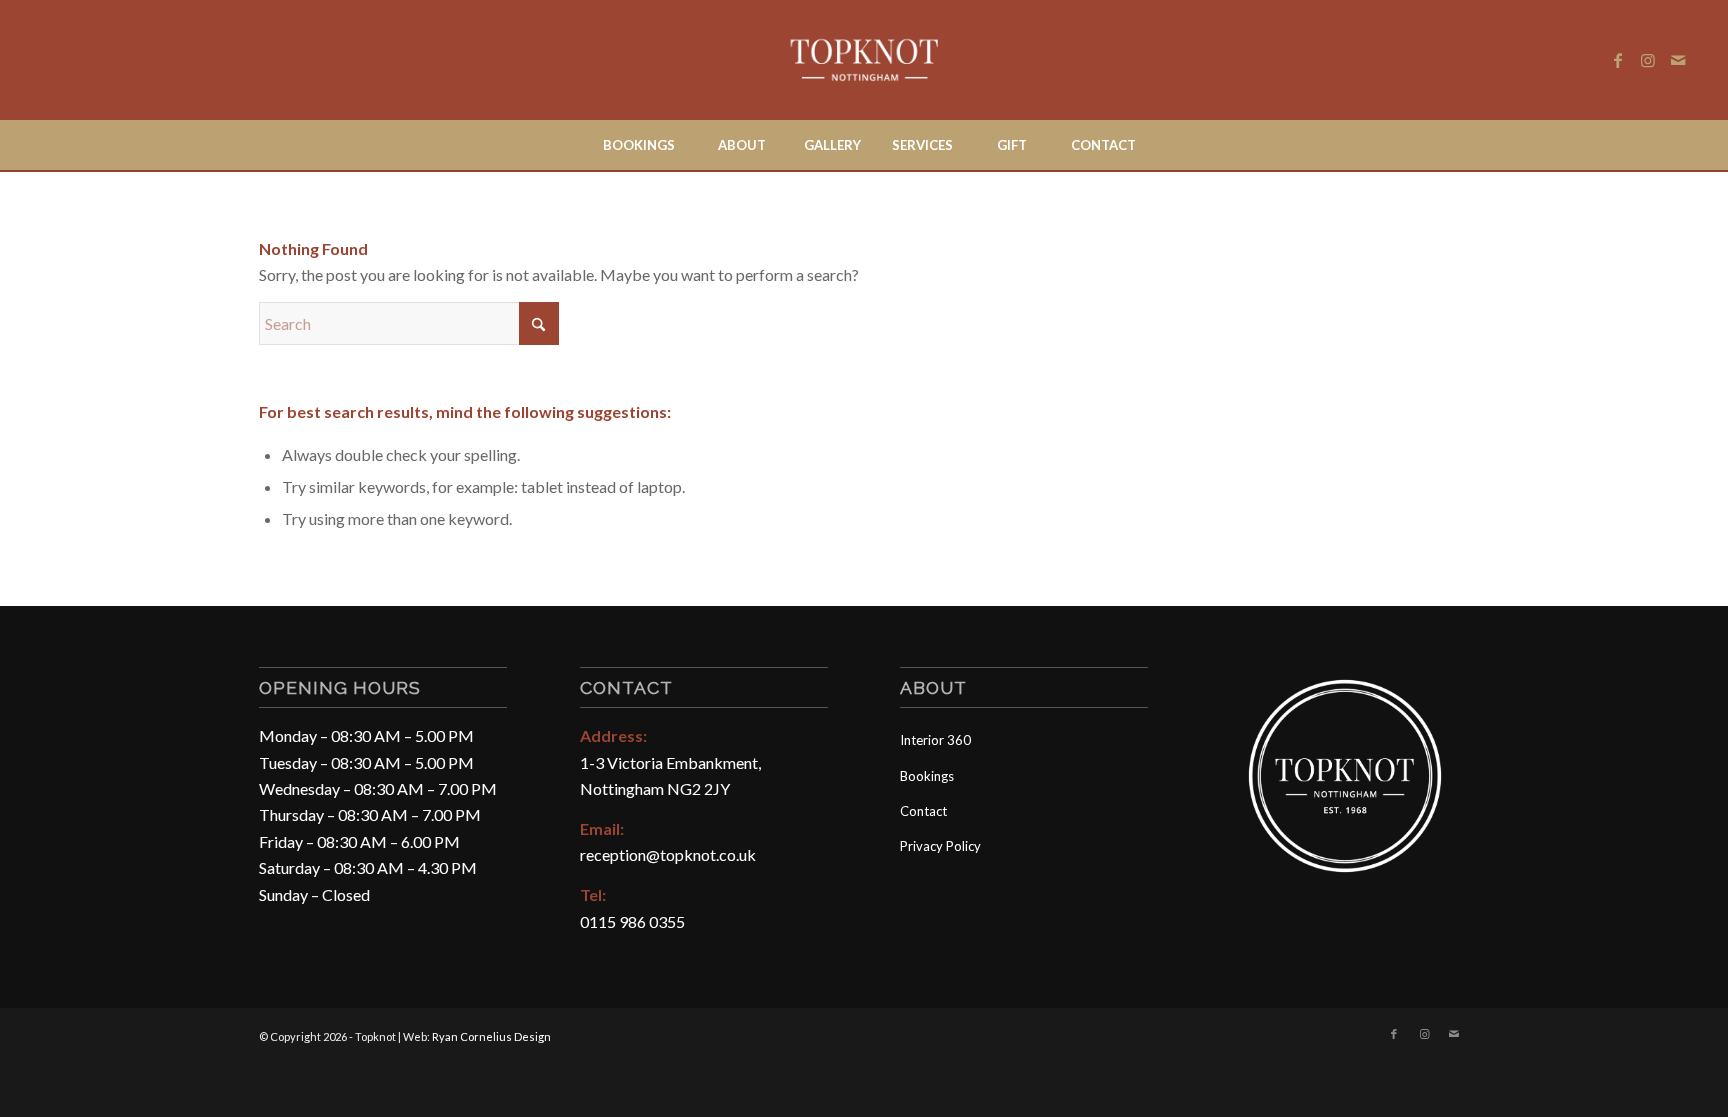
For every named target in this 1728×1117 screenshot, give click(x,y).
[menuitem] (638, 145)
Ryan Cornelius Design (491, 1036)
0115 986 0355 (632, 921)
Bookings (927, 776)
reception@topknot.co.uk (668, 854)
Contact (923, 811)
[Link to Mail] (1678, 60)
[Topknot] (864, 60)
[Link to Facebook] (1618, 60)
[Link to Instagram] (1648, 60)
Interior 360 (935, 740)
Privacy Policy (940, 846)
